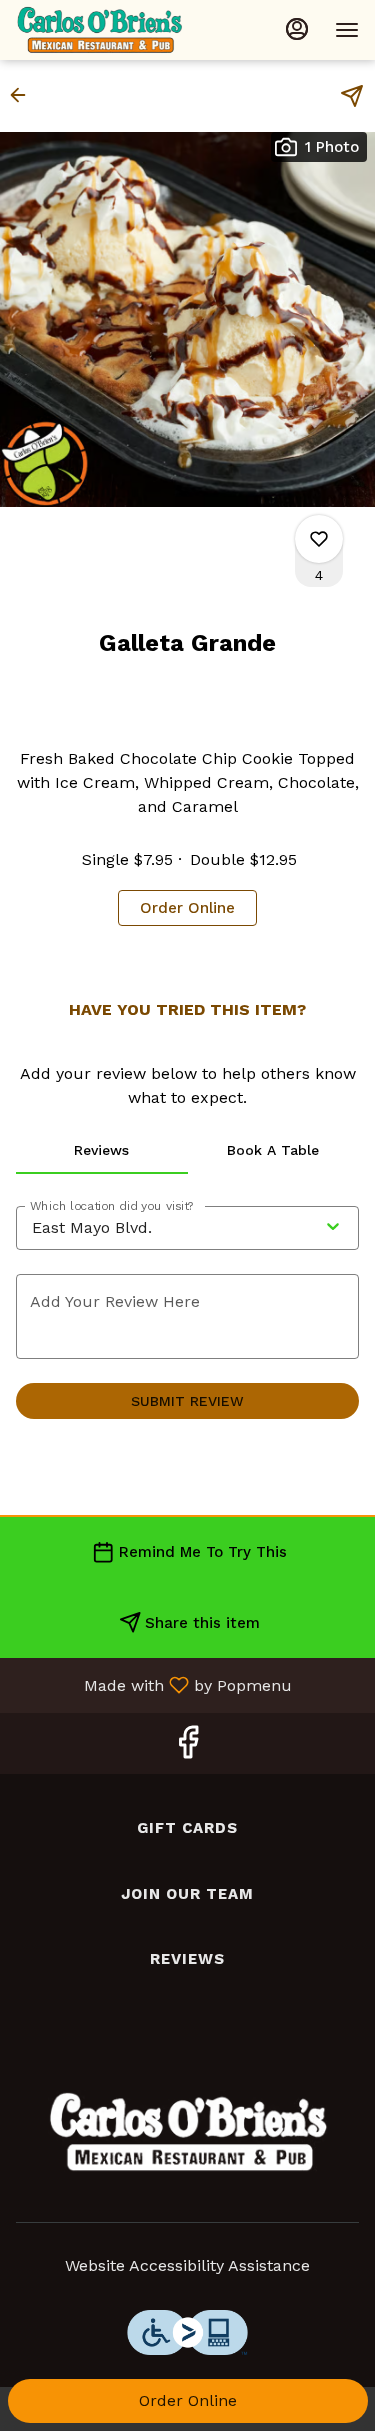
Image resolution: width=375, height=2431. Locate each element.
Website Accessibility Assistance (187, 2265)
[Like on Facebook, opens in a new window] (188, 1748)
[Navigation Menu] (347, 30)
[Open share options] (352, 96)
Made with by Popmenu (153, 1684)
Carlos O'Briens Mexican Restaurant (188, 2132)
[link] (187, 908)
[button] (24, 95)
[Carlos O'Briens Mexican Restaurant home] (106, 30)
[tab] (102, 1150)
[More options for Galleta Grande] (319, 539)
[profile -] (297, 29)
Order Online (188, 2400)
